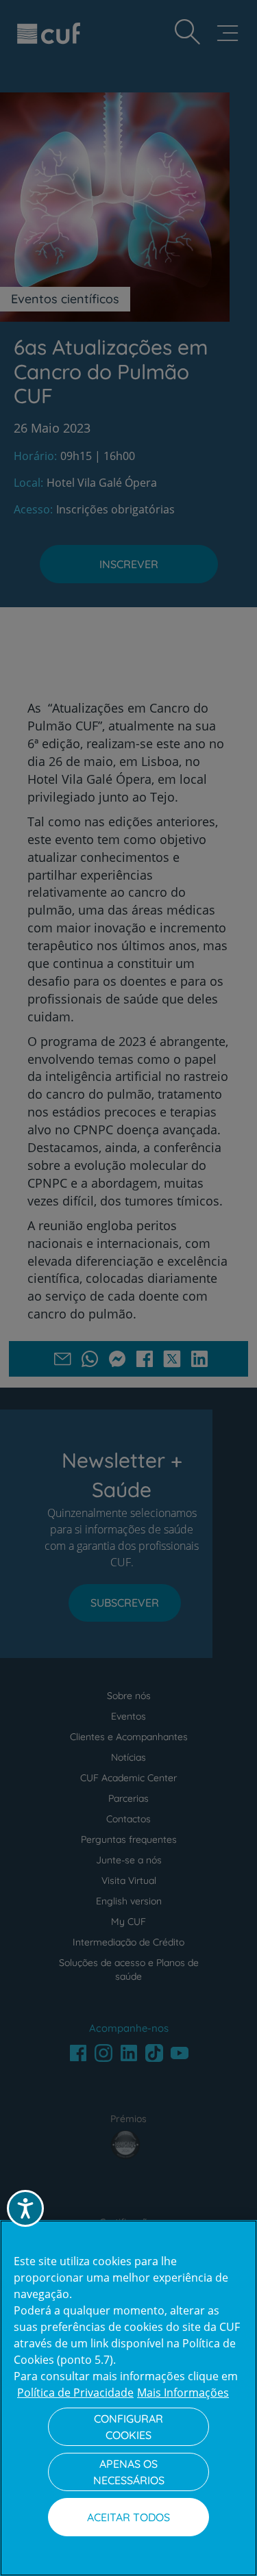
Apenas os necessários (129, 2472)
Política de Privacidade (75, 2393)
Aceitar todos (128, 2517)
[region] (128, 2398)
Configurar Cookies (128, 2427)
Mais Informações (183, 2393)
